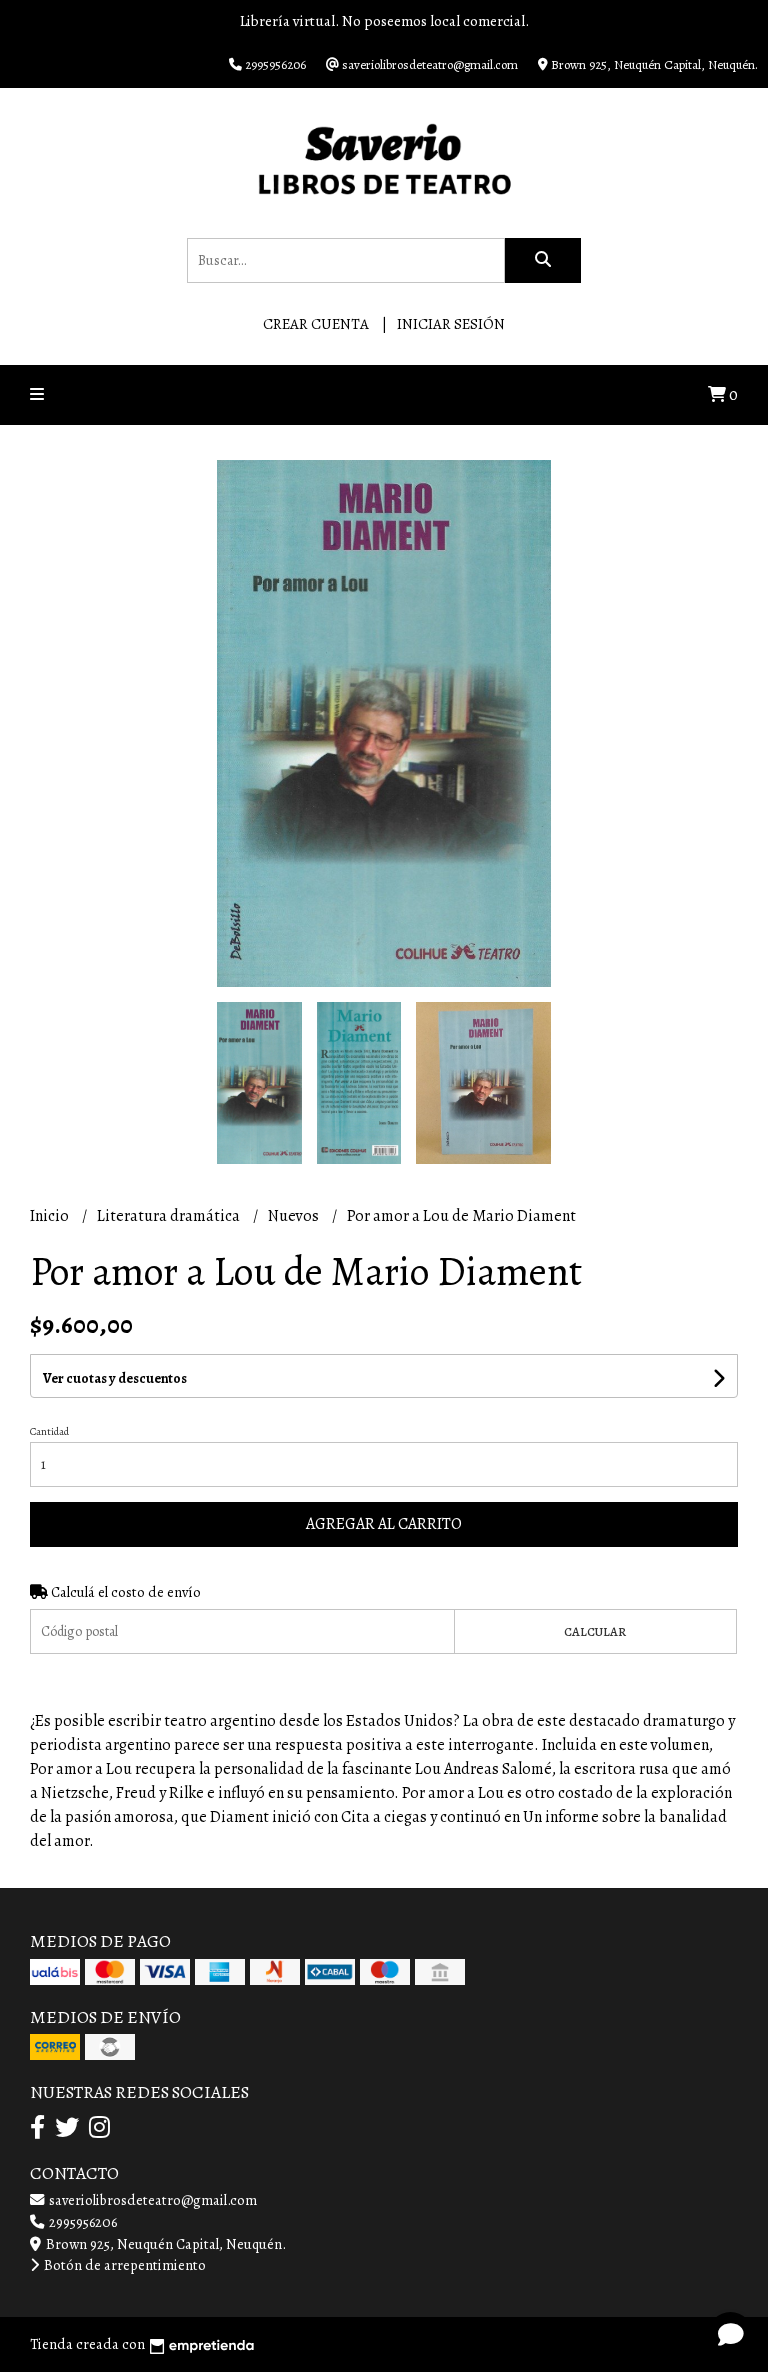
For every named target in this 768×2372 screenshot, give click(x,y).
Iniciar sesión (451, 324)
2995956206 (81, 2222)
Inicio (51, 1216)
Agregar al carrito (384, 1524)
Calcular (595, 1631)
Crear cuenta (316, 324)
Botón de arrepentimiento (123, 2265)
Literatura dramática (170, 1216)
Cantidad (49, 1431)
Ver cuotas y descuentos (115, 1378)
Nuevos (295, 1216)
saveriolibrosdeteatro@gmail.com (151, 2200)
